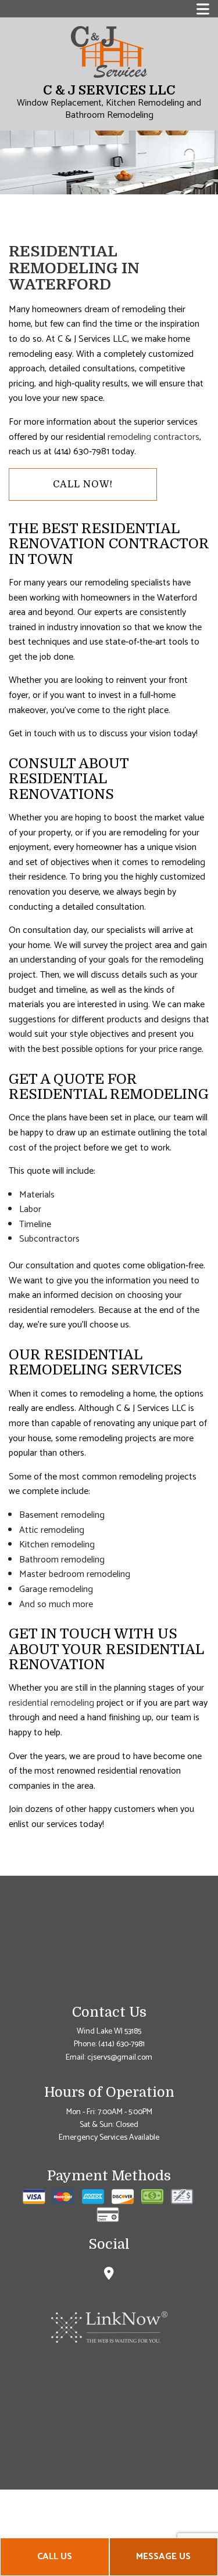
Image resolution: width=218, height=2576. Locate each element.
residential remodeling (51, 1703)
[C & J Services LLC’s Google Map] (109, 2275)
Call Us (55, 2557)
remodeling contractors (153, 437)
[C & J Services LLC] (109, 52)
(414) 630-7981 (121, 2044)
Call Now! (83, 484)
